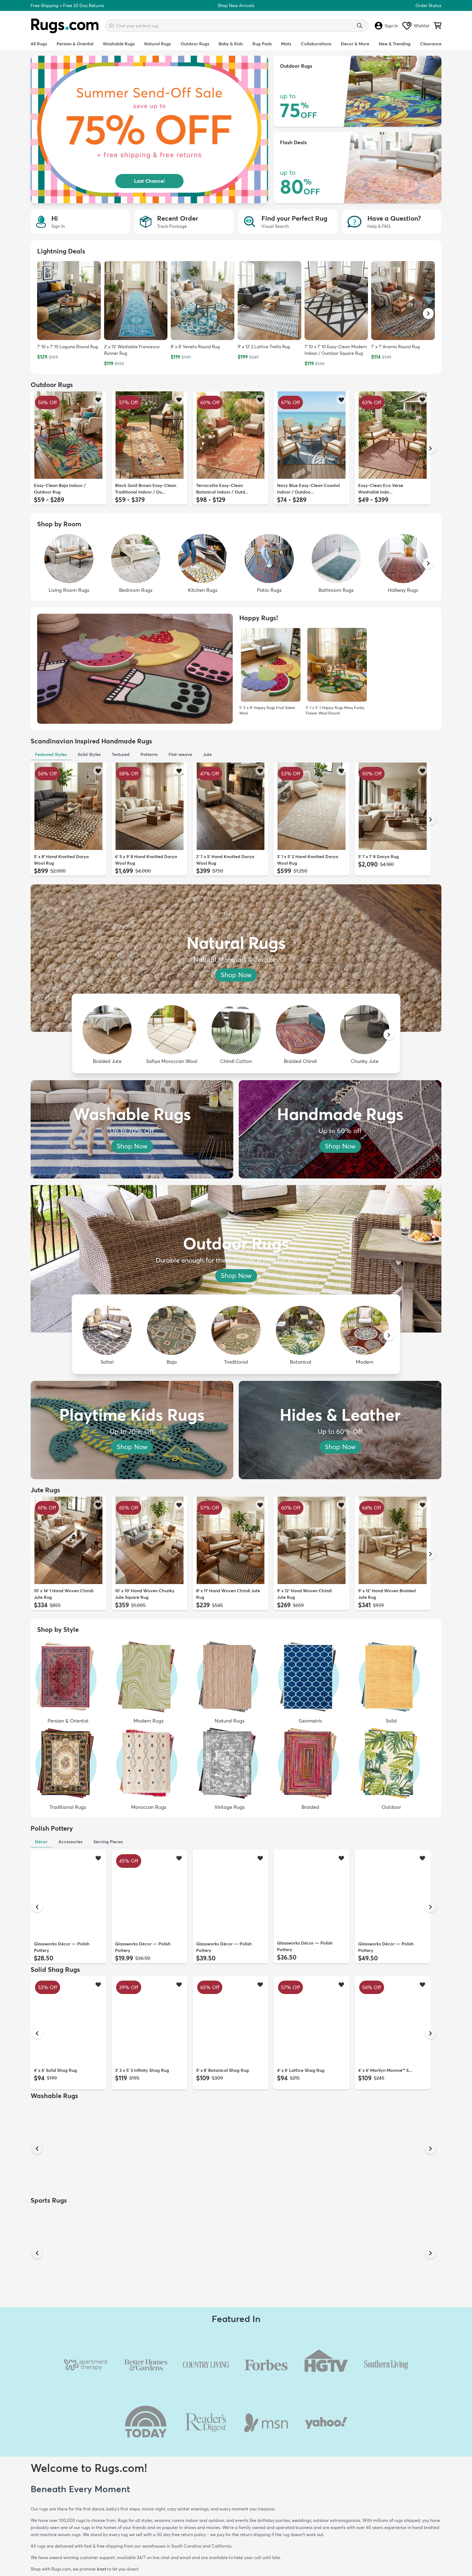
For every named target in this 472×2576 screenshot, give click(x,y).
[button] (428, 314)
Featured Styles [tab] (51, 754)
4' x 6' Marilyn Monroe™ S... (385, 2070)
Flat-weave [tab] (180, 754)
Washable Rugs (119, 44)
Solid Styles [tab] (89, 754)
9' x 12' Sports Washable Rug (63, 2323)
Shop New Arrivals (236, 5)
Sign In (391, 26)
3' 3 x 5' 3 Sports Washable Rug (390, 2323)
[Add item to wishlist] (98, 399)
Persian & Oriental (75, 44)
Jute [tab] (207, 754)
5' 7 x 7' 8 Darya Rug (378, 856)
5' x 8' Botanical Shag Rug (222, 2070)
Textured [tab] (121, 754)
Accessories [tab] (70, 1842)
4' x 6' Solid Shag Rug (55, 2070)
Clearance (431, 44)
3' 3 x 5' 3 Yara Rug (215, 2196)
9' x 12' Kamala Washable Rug (307, 2196)
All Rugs (39, 44)
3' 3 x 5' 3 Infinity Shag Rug (142, 2070)
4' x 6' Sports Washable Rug (143, 2323)
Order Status (428, 5)
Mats (286, 44)
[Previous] (37, 448)
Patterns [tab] (149, 754)
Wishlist (422, 26)
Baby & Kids (231, 44)
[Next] (430, 448)
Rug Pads (262, 44)
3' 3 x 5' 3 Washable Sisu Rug (387, 2196)
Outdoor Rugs (195, 44)
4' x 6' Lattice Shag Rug (301, 2070)
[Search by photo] (111, 25)
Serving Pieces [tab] (108, 1842)
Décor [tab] (41, 1842)
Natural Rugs (158, 44)
